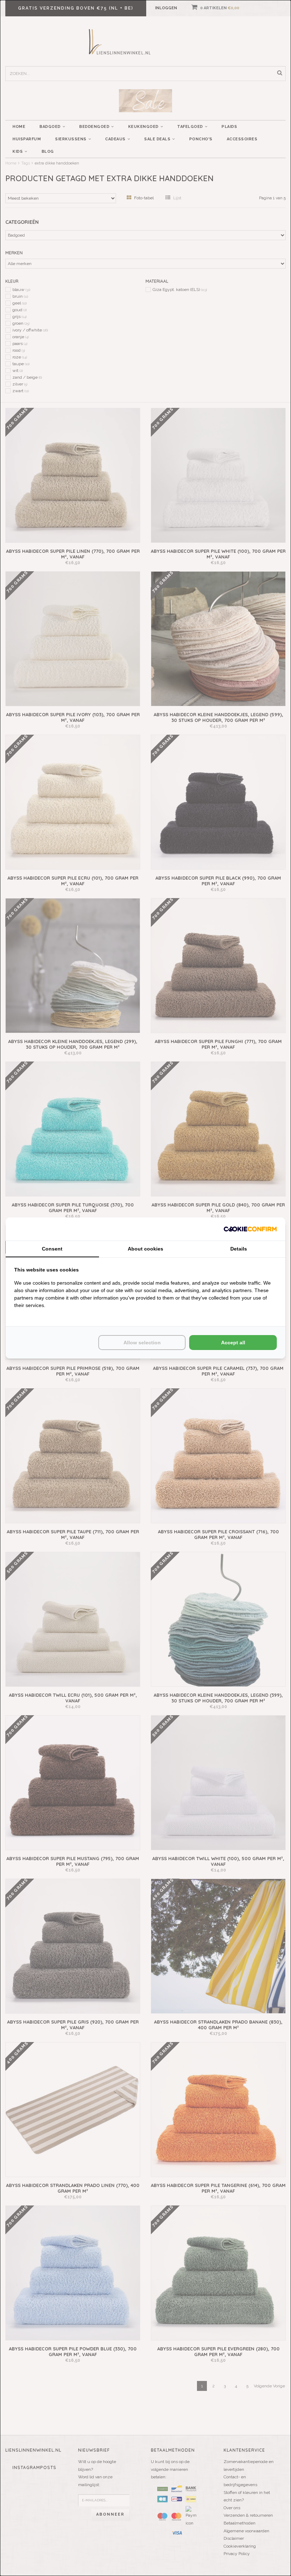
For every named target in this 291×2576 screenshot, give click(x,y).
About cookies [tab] (145, 1249)
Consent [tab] (52, 1249)
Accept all (233, 1343)
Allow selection (142, 1343)
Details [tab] (239, 1249)
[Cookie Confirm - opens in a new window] (250, 1229)
